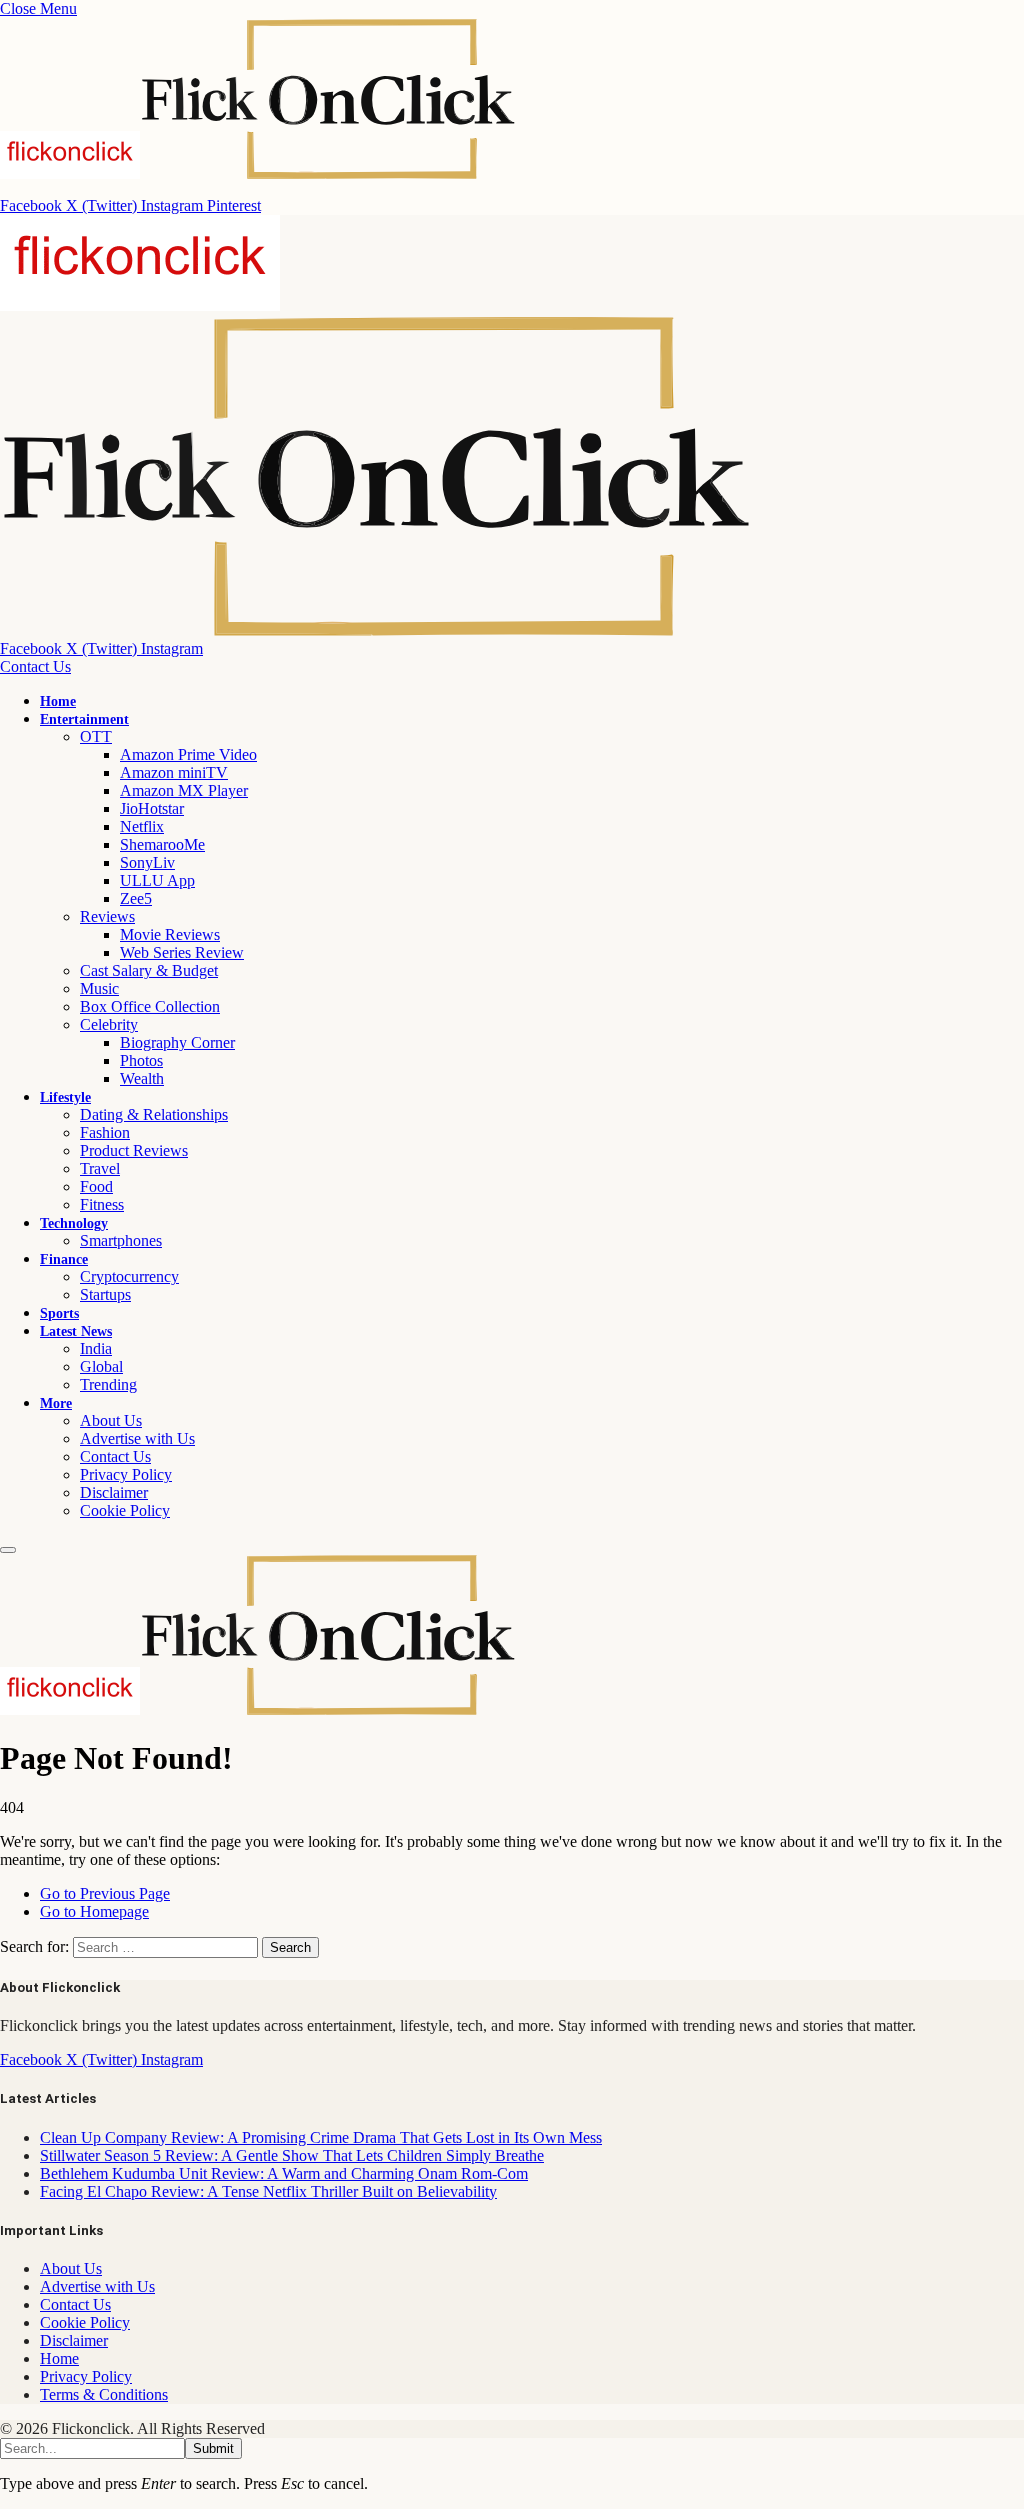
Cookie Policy (125, 1510)
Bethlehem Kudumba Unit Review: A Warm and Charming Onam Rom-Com (284, 2173)
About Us (111, 1420)
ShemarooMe (162, 844)
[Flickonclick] (258, 1709)
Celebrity (109, 1024)
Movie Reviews (170, 934)
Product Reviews (134, 1150)
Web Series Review (182, 952)
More (56, 1403)
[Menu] (8, 1550)
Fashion (105, 1132)
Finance (64, 1259)
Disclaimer (114, 1492)
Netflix (142, 826)
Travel (100, 1168)
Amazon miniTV (174, 772)
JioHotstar (152, 808)
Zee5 (136, 898)
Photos (141, 1060)
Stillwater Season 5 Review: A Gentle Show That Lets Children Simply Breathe (292, 2155)
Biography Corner (177, 1042)
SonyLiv (147, 862)
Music (99, 988)
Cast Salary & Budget (149, 970)
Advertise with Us (137, 1438)
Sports (59, 1313)
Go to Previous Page (105, 1893)
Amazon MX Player (184, 790)
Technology (74, 1223)
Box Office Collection (150, 1006)
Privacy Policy (126, 1474)
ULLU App (157, 880)
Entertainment (84, 719)
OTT (96, 736)
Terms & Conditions (104, 2394)
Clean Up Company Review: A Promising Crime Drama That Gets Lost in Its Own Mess (321, 2137)
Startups (105, 1294)
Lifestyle (65, 1097)
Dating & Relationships (154, 1114)
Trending (108, 1384)
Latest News (76, 1331)
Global (101, 1366)
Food (96, 1186)
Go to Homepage (94, 1911)
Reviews (107, 916)
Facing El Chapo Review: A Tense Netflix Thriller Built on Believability (268, 2191)
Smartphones (121, 1240)
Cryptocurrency (129, 1276)
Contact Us (35, 666)
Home (58, 701)
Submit (213, 2448)
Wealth (142, 1078)
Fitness (102, 1204)
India (96, 1348)
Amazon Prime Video (188, 754)
